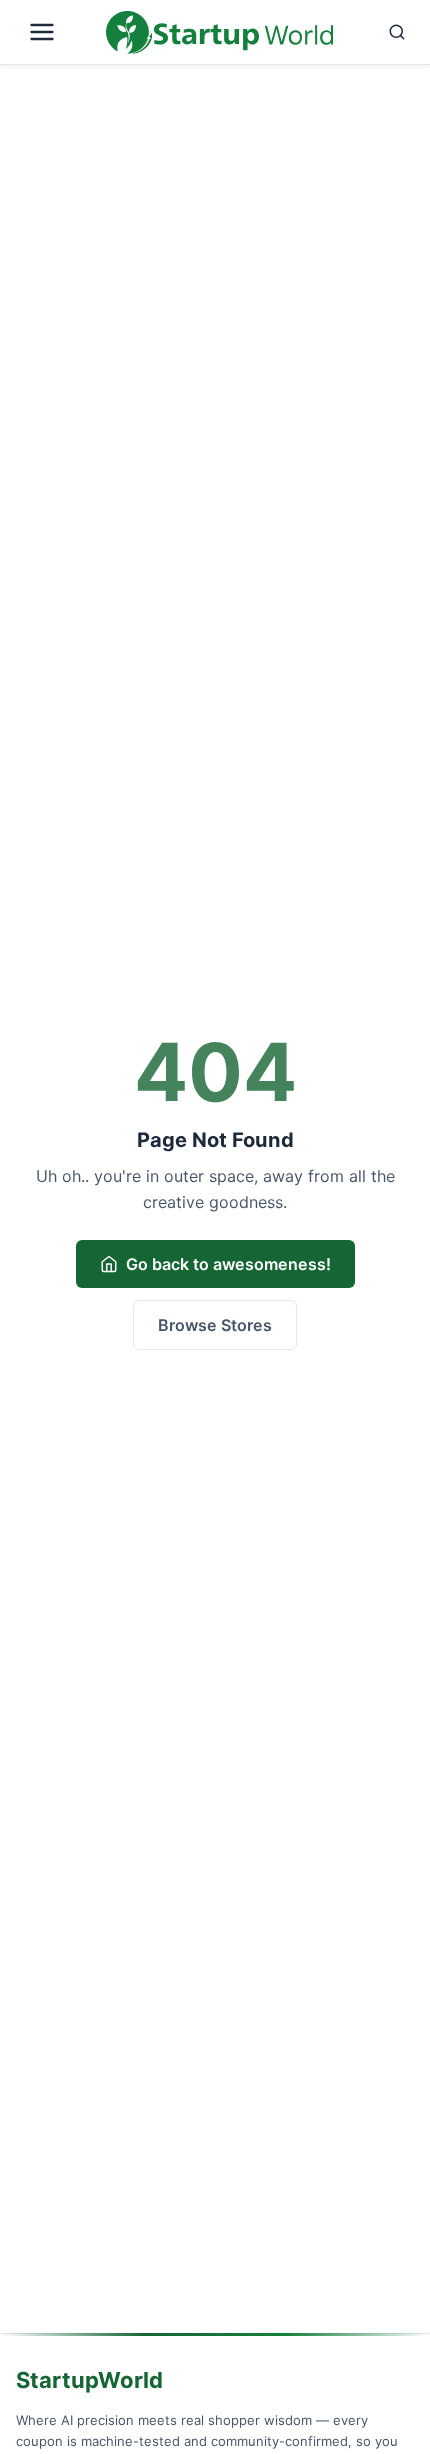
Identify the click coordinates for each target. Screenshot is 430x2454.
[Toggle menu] (57, 32)
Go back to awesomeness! (228, 1264)
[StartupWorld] (219, 32)
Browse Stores (215, 1325)
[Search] (378, 32)
